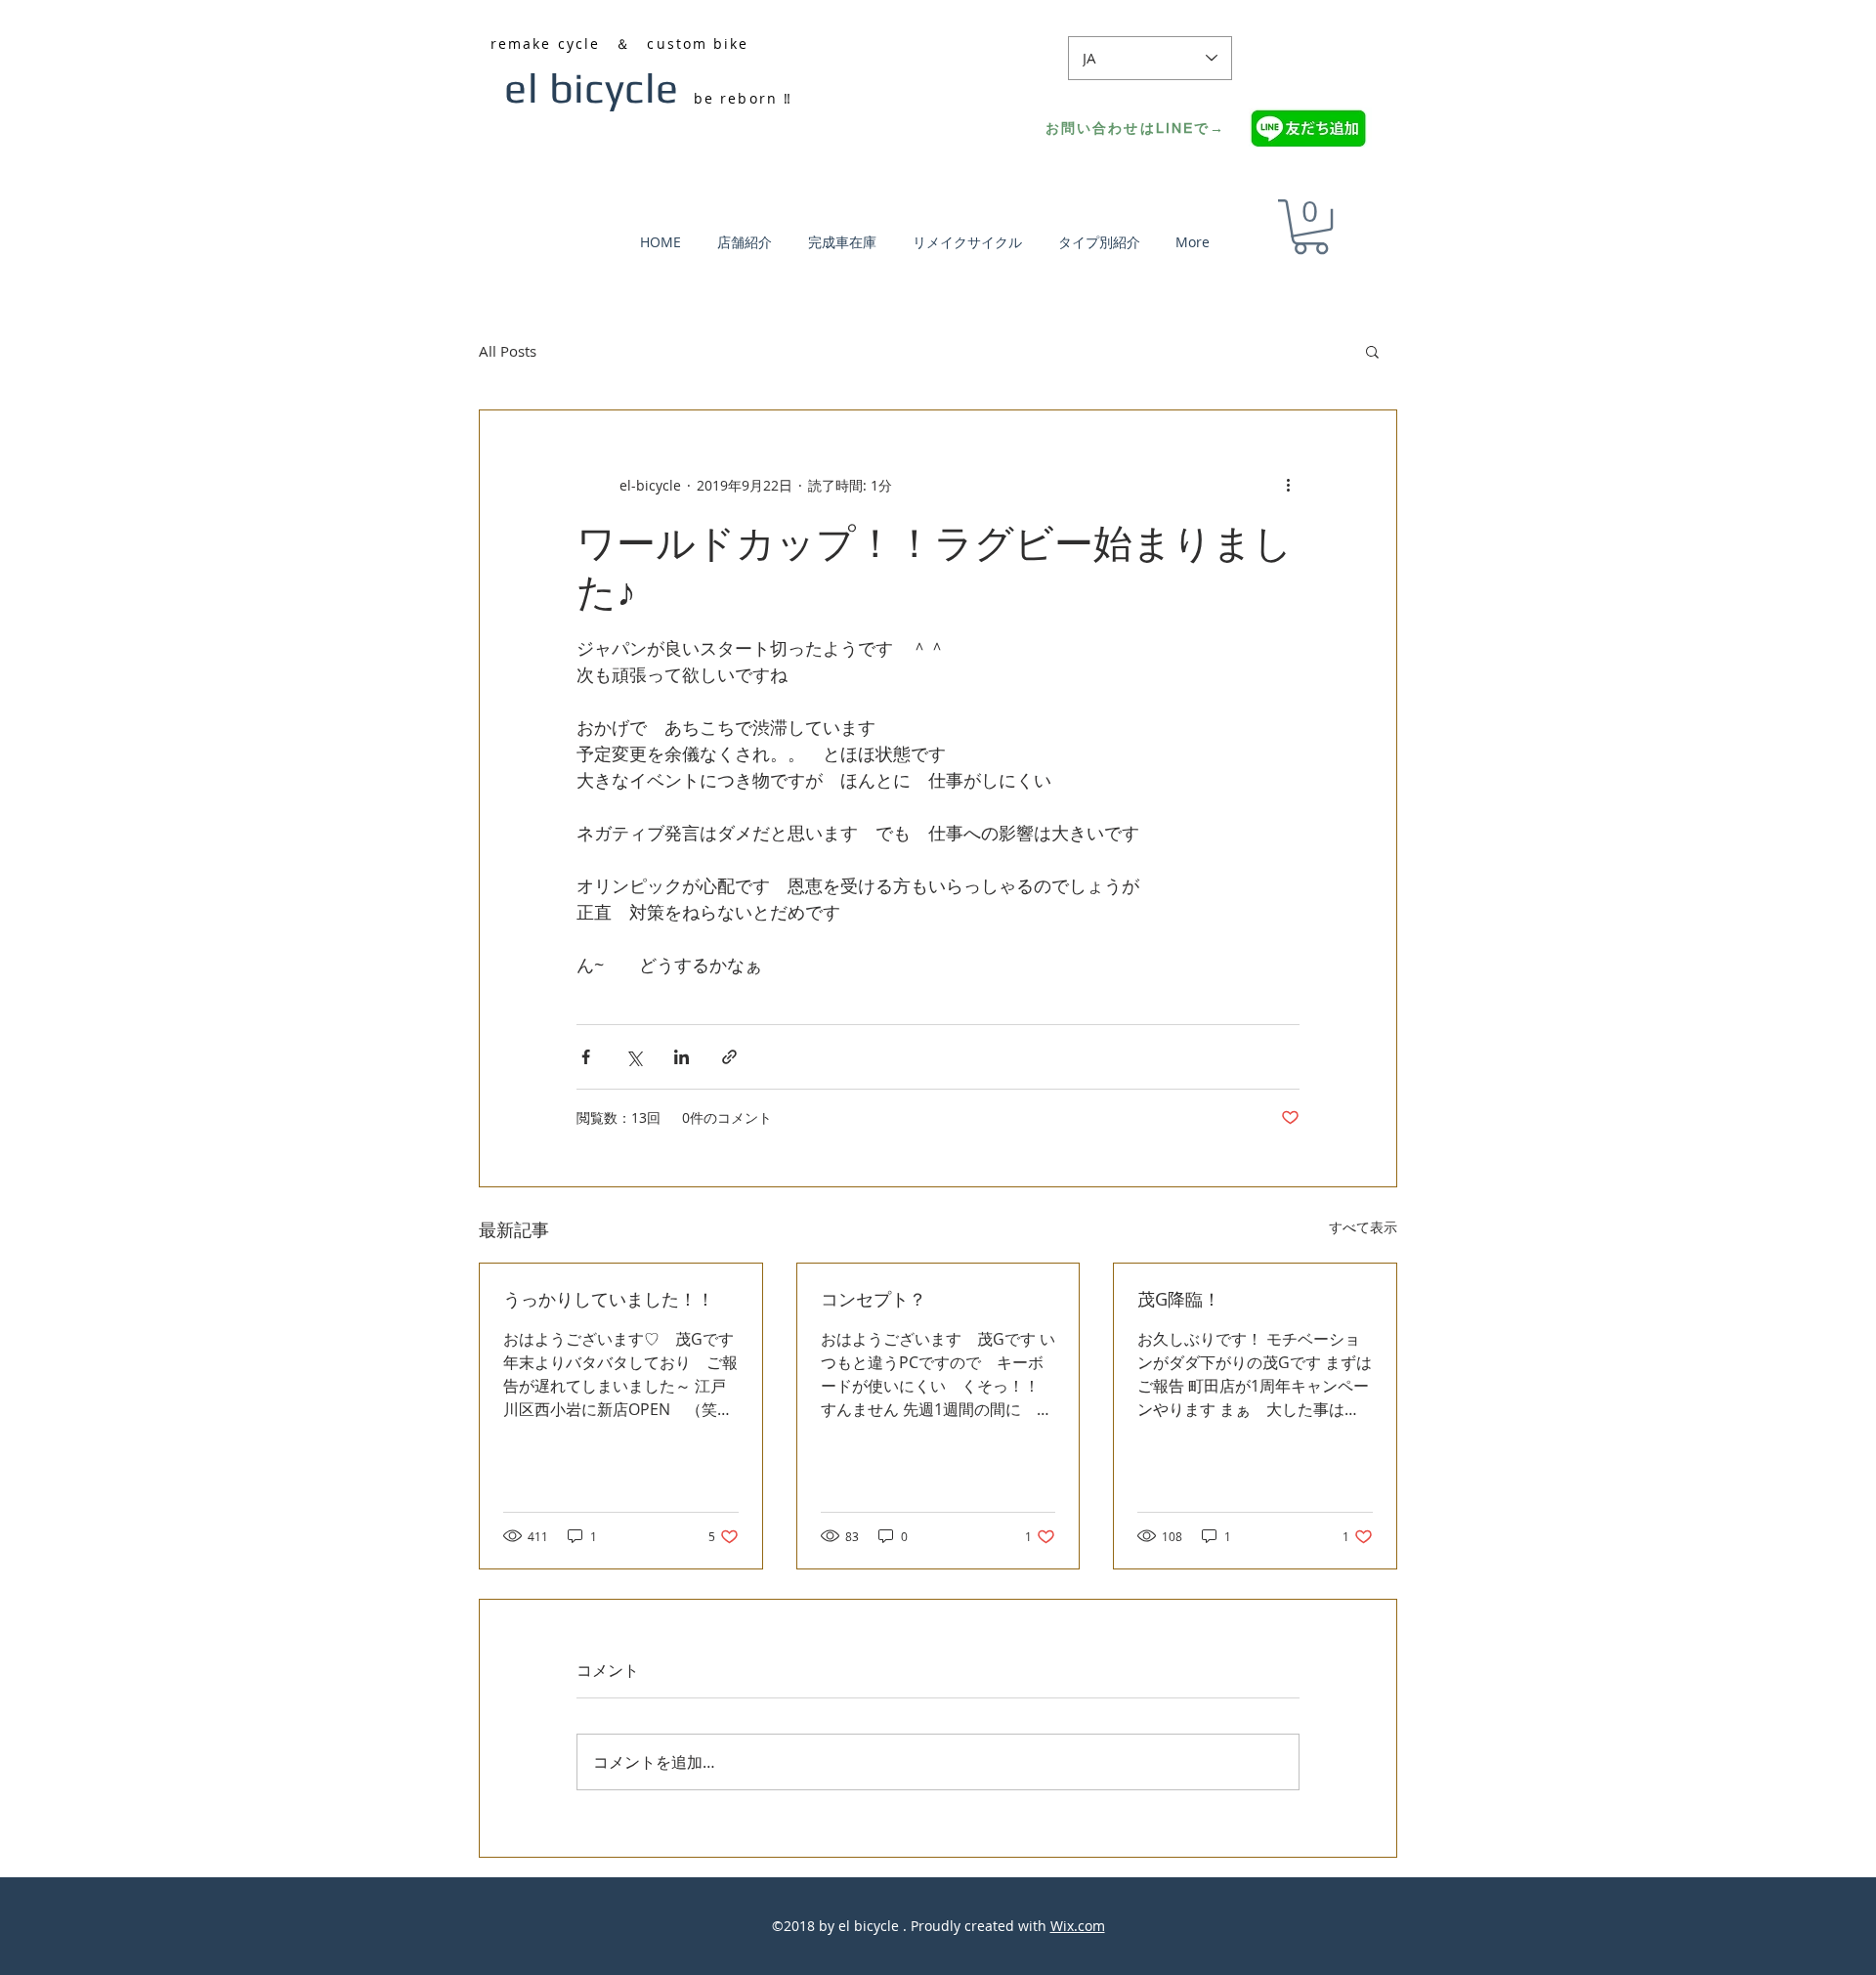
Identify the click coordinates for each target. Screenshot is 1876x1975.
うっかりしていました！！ (609, 1299)
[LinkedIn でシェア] (682, 1057)
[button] (1311, 227)
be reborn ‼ (743, 98)
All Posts (508, 351)
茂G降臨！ (1179, 1299)
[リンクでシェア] (729, 1057)
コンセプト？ (874, 1299)
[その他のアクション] (1288, 485)
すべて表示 (1363, 1227)
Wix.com (1078, 1926)
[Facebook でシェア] (586, 1057)
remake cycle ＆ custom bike (620, 43)
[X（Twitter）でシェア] (634, 1057)
